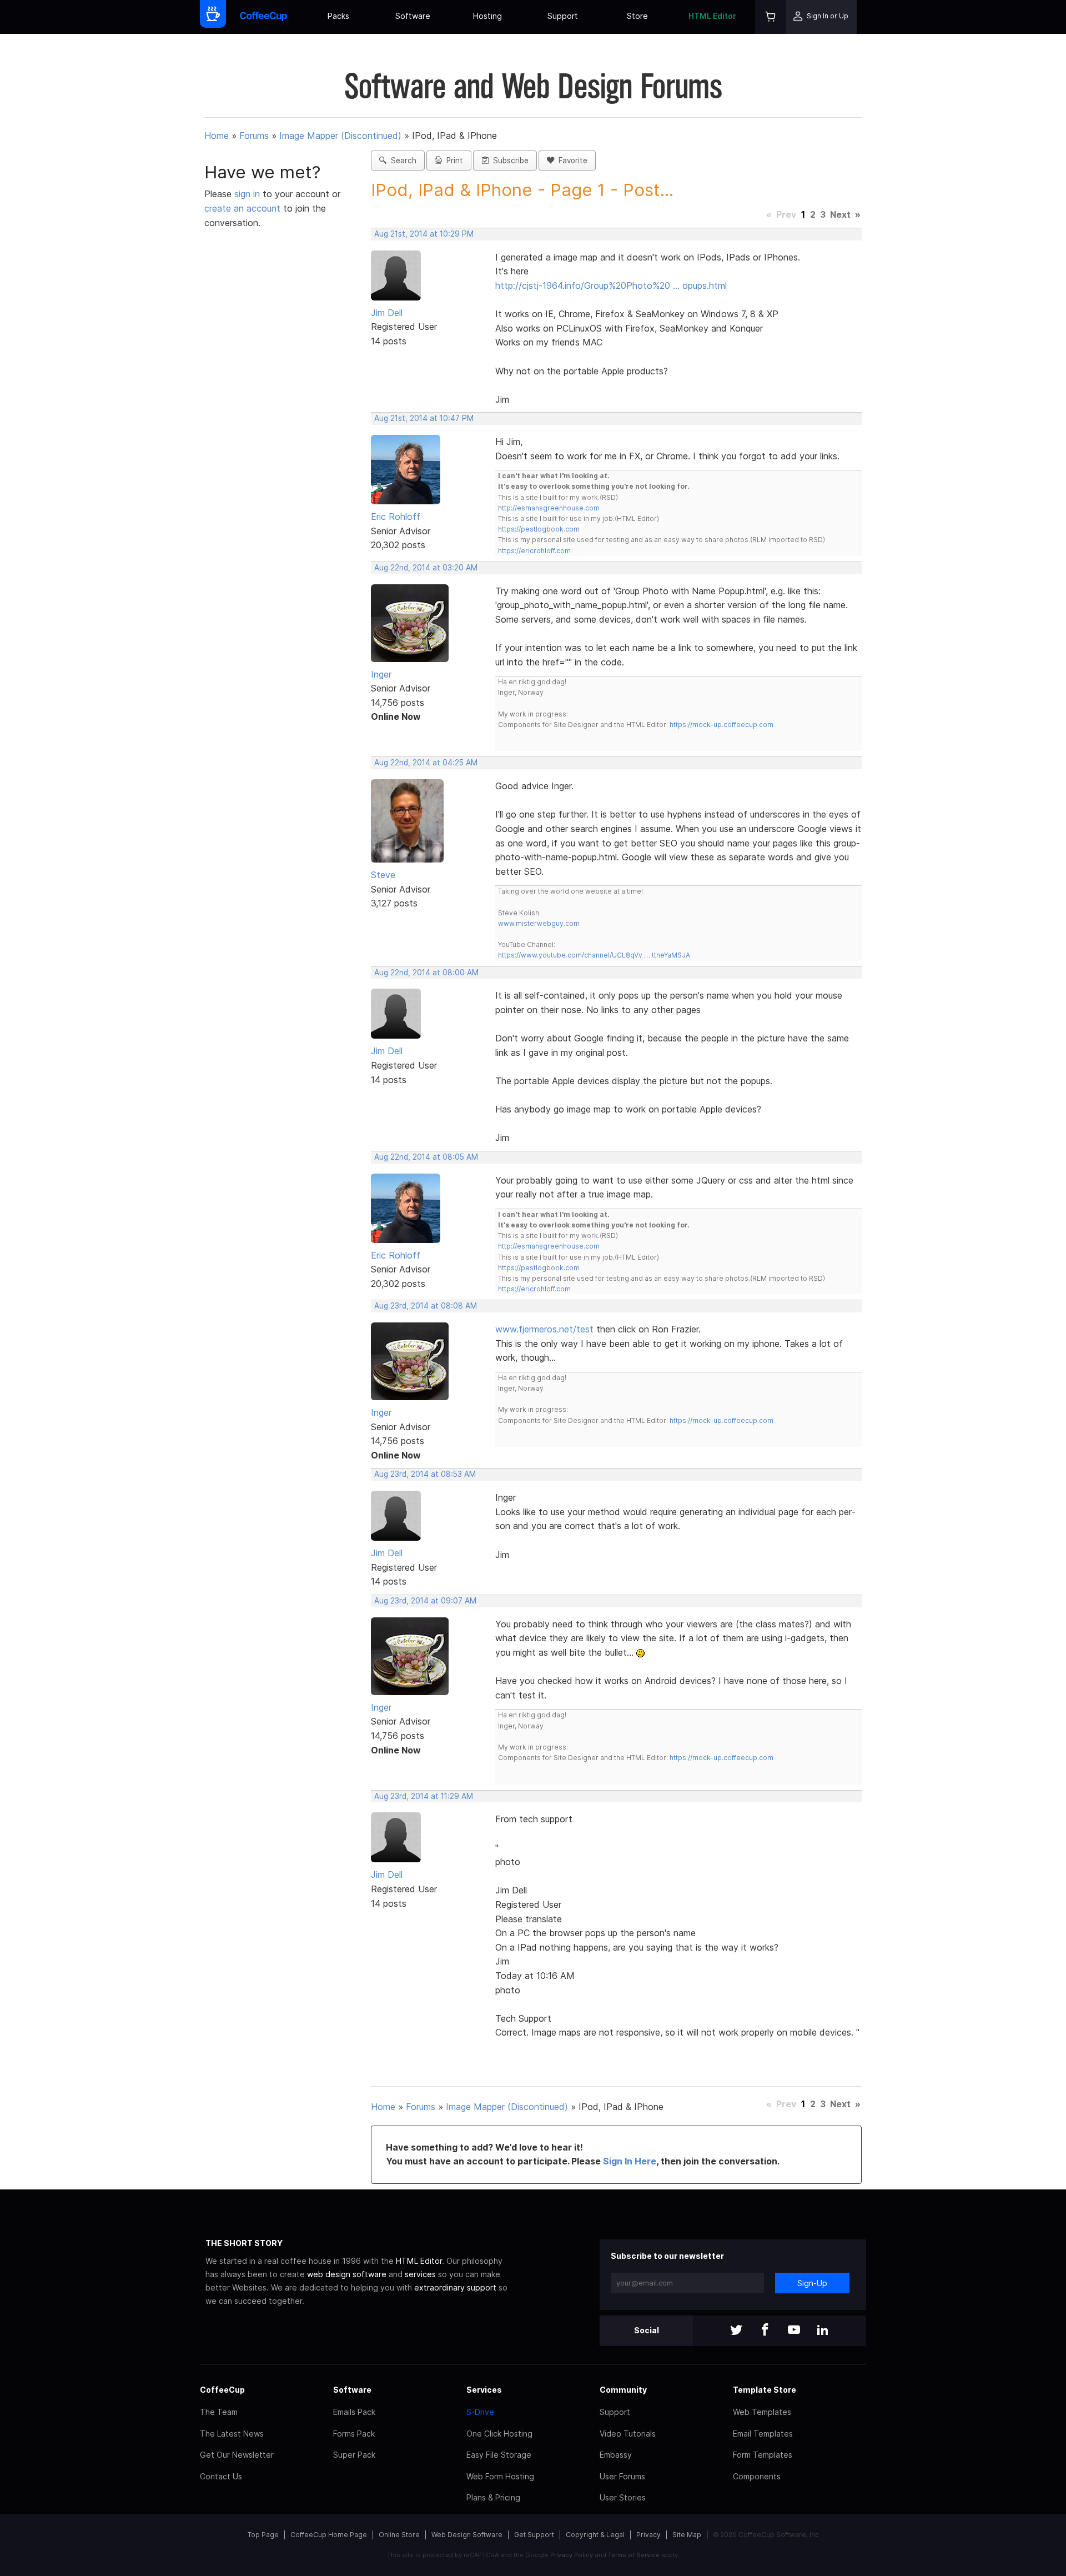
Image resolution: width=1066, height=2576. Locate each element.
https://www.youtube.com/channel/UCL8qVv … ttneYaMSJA (594, 955)
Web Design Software (467, 2535)
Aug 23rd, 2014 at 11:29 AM (424, 1796)
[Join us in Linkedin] (823, 2331)
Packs (338, 16)
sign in (248, 194)
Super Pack (354, 2455)
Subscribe (509, 161)
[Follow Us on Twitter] (736, 2331)
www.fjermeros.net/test (544, 1329)
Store (637, 16)
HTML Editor (712, 16)
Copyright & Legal (595, 2535)
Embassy (616, 2455)
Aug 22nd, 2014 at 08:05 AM (426, 1157)
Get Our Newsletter (237, 2455)
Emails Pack (354, 2412)
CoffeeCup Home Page (329, 2535)
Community (623, 2390)
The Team (219, 2412)
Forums (254, 136)
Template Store (765, 2390)
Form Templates (763, 2455)
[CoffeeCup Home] (263, 17)
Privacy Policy (572, 2555)
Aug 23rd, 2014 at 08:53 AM (425, 1474)
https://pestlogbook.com (539, 529)
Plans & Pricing (493, 2497)
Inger (381, 674)
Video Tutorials (628, 2434)
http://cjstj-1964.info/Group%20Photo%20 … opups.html (611, 285)
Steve (383, 875)
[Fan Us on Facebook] (765, 2331)
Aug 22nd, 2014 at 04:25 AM (426, 763)
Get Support (534, 2535)
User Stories (623, 2497)
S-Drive (480, 2412)
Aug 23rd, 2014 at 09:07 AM (425, 1601)
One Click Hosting (499, 2434)
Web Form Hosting (500, 2476)
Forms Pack (354, 2434)
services (420, 2274)
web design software (347, 2274)
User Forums (622, 2476)
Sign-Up (812, 2283)
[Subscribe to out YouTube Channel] (794, 2331)
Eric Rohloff (396, 517)
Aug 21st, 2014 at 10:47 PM (424, 418)
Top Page (263, 2535)
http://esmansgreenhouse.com (549, 508)
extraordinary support (455, 2287)
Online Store (399, 2535)
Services (484, 2390)
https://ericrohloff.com (534, 551)
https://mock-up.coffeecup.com (721, 725)
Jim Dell (387, 313)
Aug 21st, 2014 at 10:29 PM (424, 234)
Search (401, 161)
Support (563, 16)
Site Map (687, 2535)
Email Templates (763, 2434)
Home (217, 136)
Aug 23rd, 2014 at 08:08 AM (426, 1306)
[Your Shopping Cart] (771, 17)
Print (452, 161)
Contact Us (221, 2476)
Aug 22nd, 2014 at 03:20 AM (426, 568)
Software (413, 16)
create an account (242, 208)
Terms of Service (634, 2555)
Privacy (648, 2535)
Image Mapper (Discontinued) (340, 136)
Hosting (487, 16)
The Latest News (232, 2434)
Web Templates (762, 2412)
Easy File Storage (499, 2455)
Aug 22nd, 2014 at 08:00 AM (426, 973)
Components (757, 2476)
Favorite (571, 161)
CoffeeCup (222, 2390)
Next (840, 214)
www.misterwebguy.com (539, 923)
